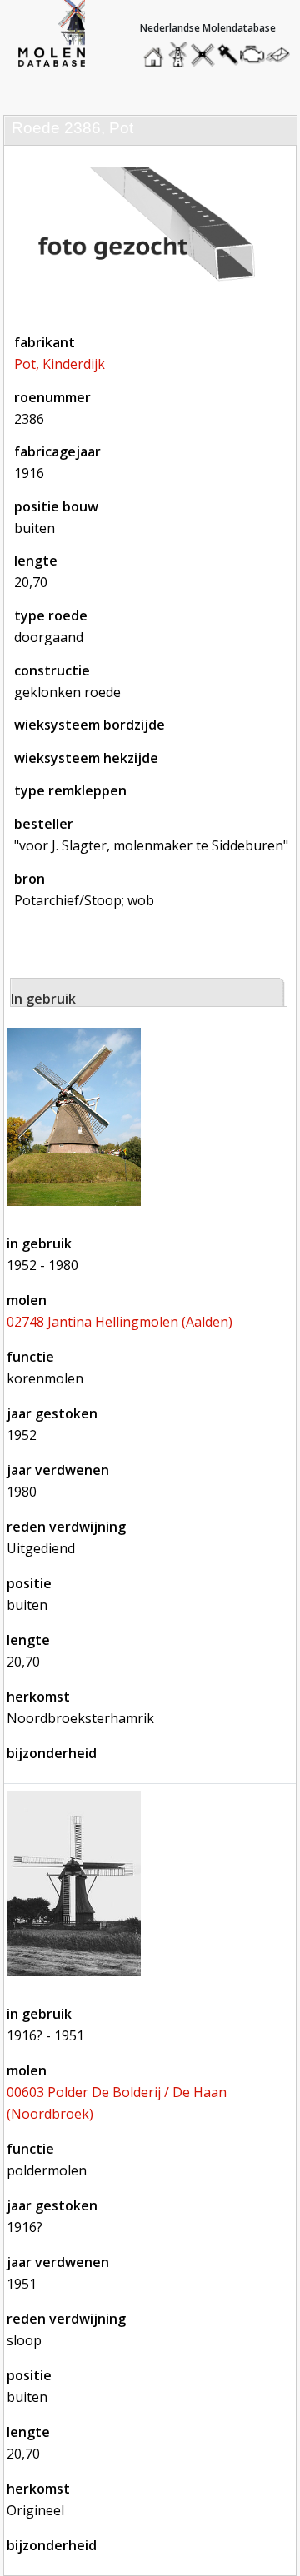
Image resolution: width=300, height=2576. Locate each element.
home (156, 50)
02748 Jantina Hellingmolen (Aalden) (120, 1322)
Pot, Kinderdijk (60, 364)
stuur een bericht (282, 55)
